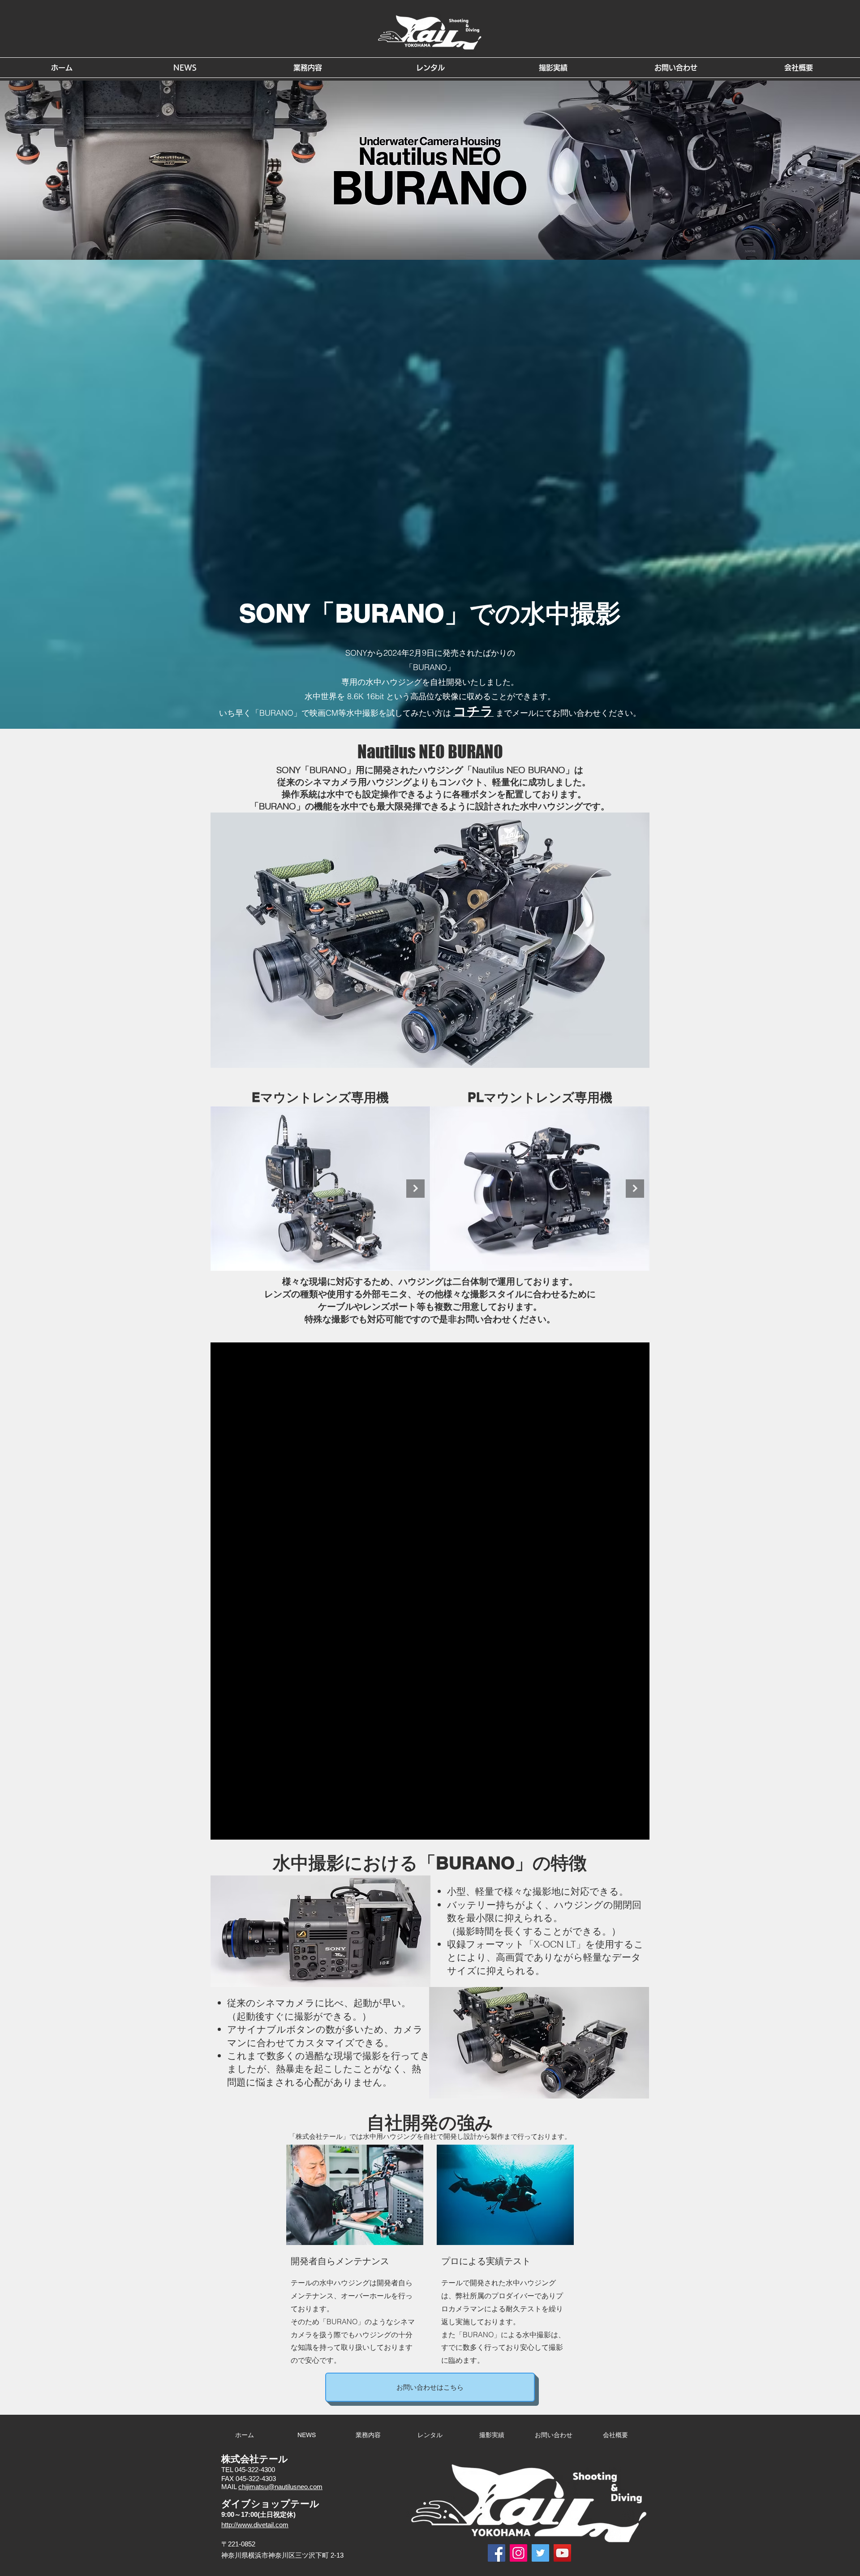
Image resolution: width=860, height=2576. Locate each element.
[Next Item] (415, 1189)
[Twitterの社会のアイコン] (540, 2553)
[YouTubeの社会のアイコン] (562, 2553)
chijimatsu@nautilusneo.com (280, 2487)
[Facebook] (497, 2553)
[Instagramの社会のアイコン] (518, 2553)
